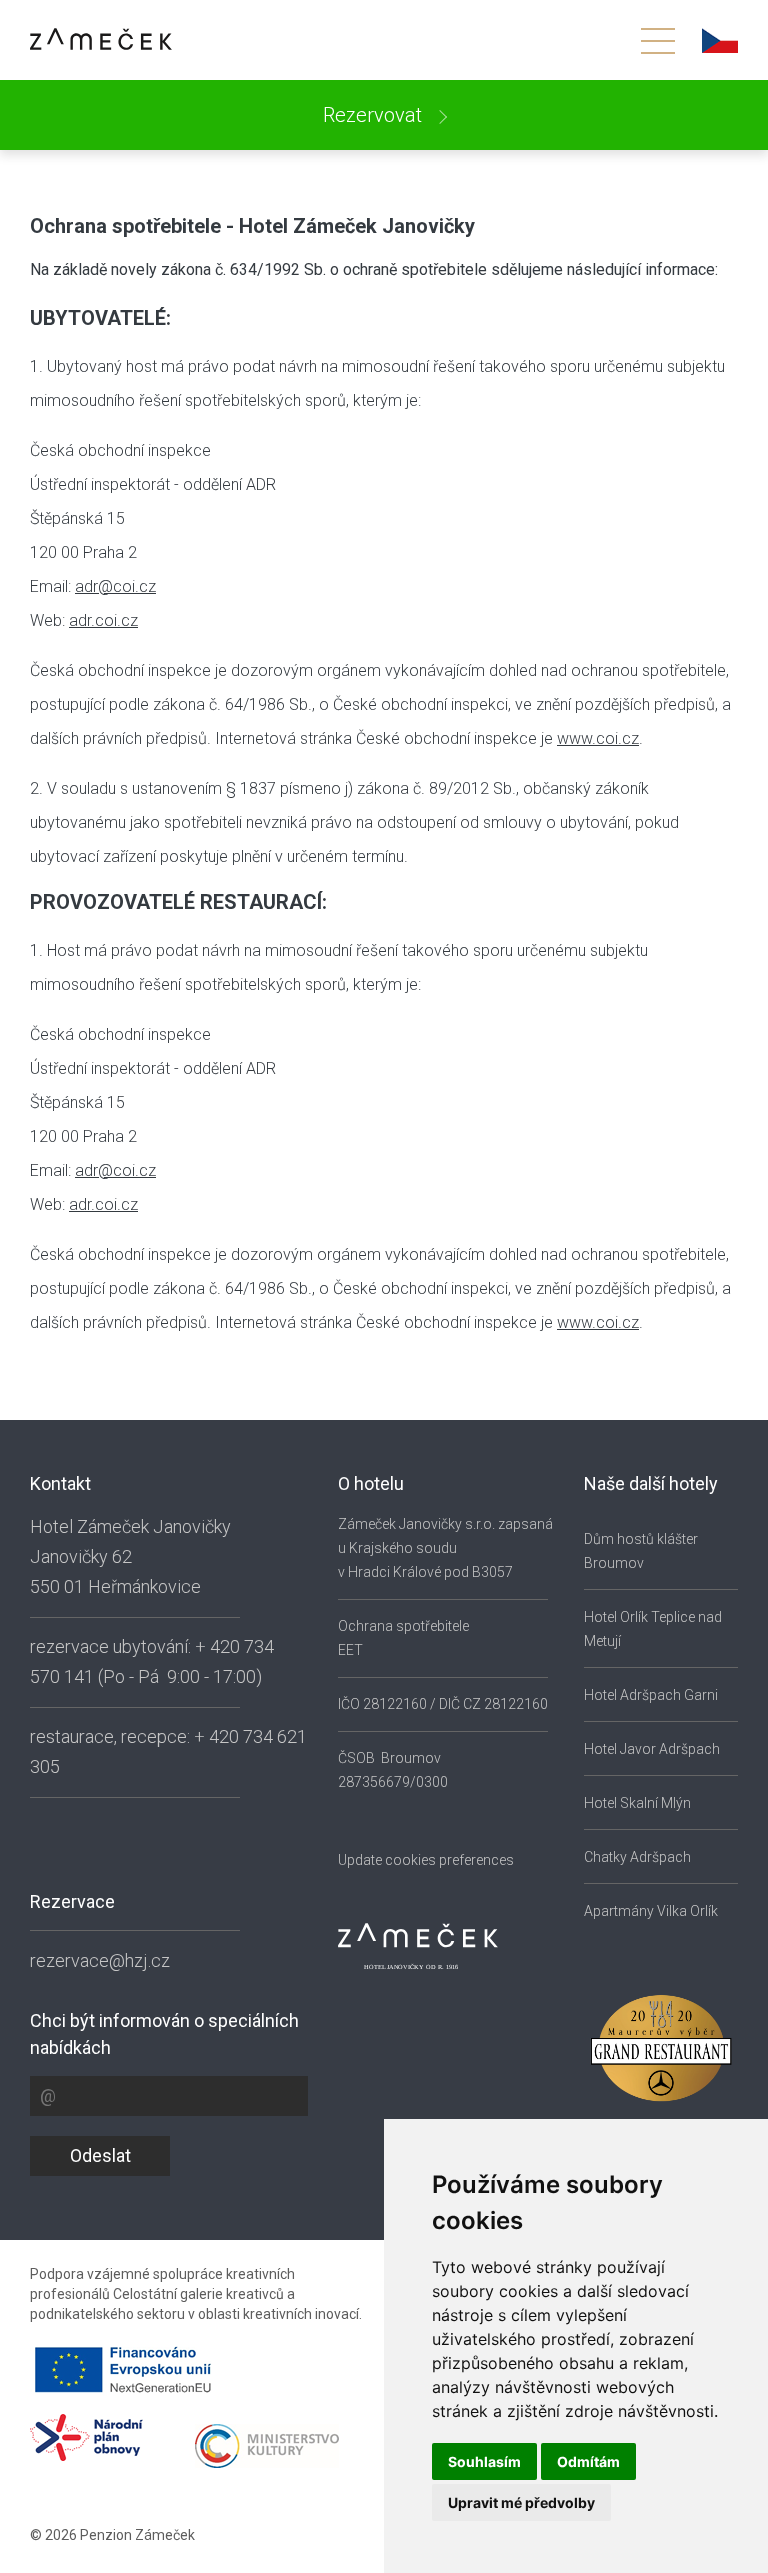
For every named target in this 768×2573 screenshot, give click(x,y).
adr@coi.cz (115, 586)
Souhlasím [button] (484, 2461)
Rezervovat (375, 115)
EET (350, 1650)
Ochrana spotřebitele (403, 1626)
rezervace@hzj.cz (100, 1960)
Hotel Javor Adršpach (652, 1749)
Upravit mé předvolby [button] (521, 2502)
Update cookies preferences (426, 1860)
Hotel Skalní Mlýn (637, 1803)
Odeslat (100, 2155)
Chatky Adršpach (637, 1857)
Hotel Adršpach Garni (651, 1695)
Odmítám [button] (588, 2461)
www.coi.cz (598, 738)
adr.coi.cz (103, 620)
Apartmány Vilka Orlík (651, 1911)
